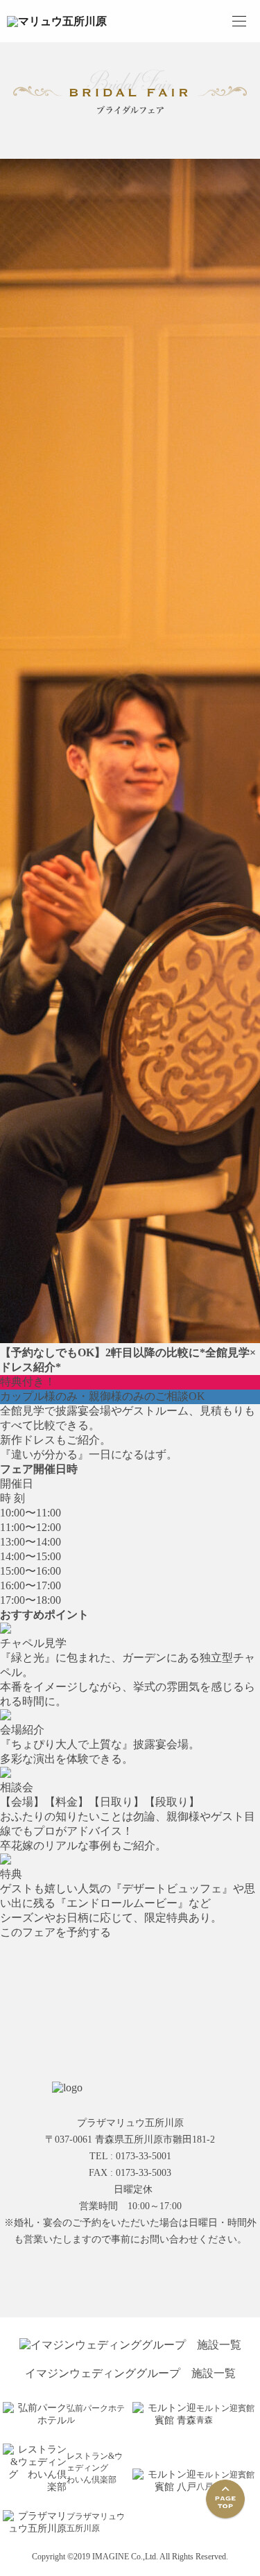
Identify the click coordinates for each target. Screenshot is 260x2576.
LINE (207, 21)
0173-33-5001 (144, 2156)
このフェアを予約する (55, 1932)
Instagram (182, 21)
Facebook (157, 21)
